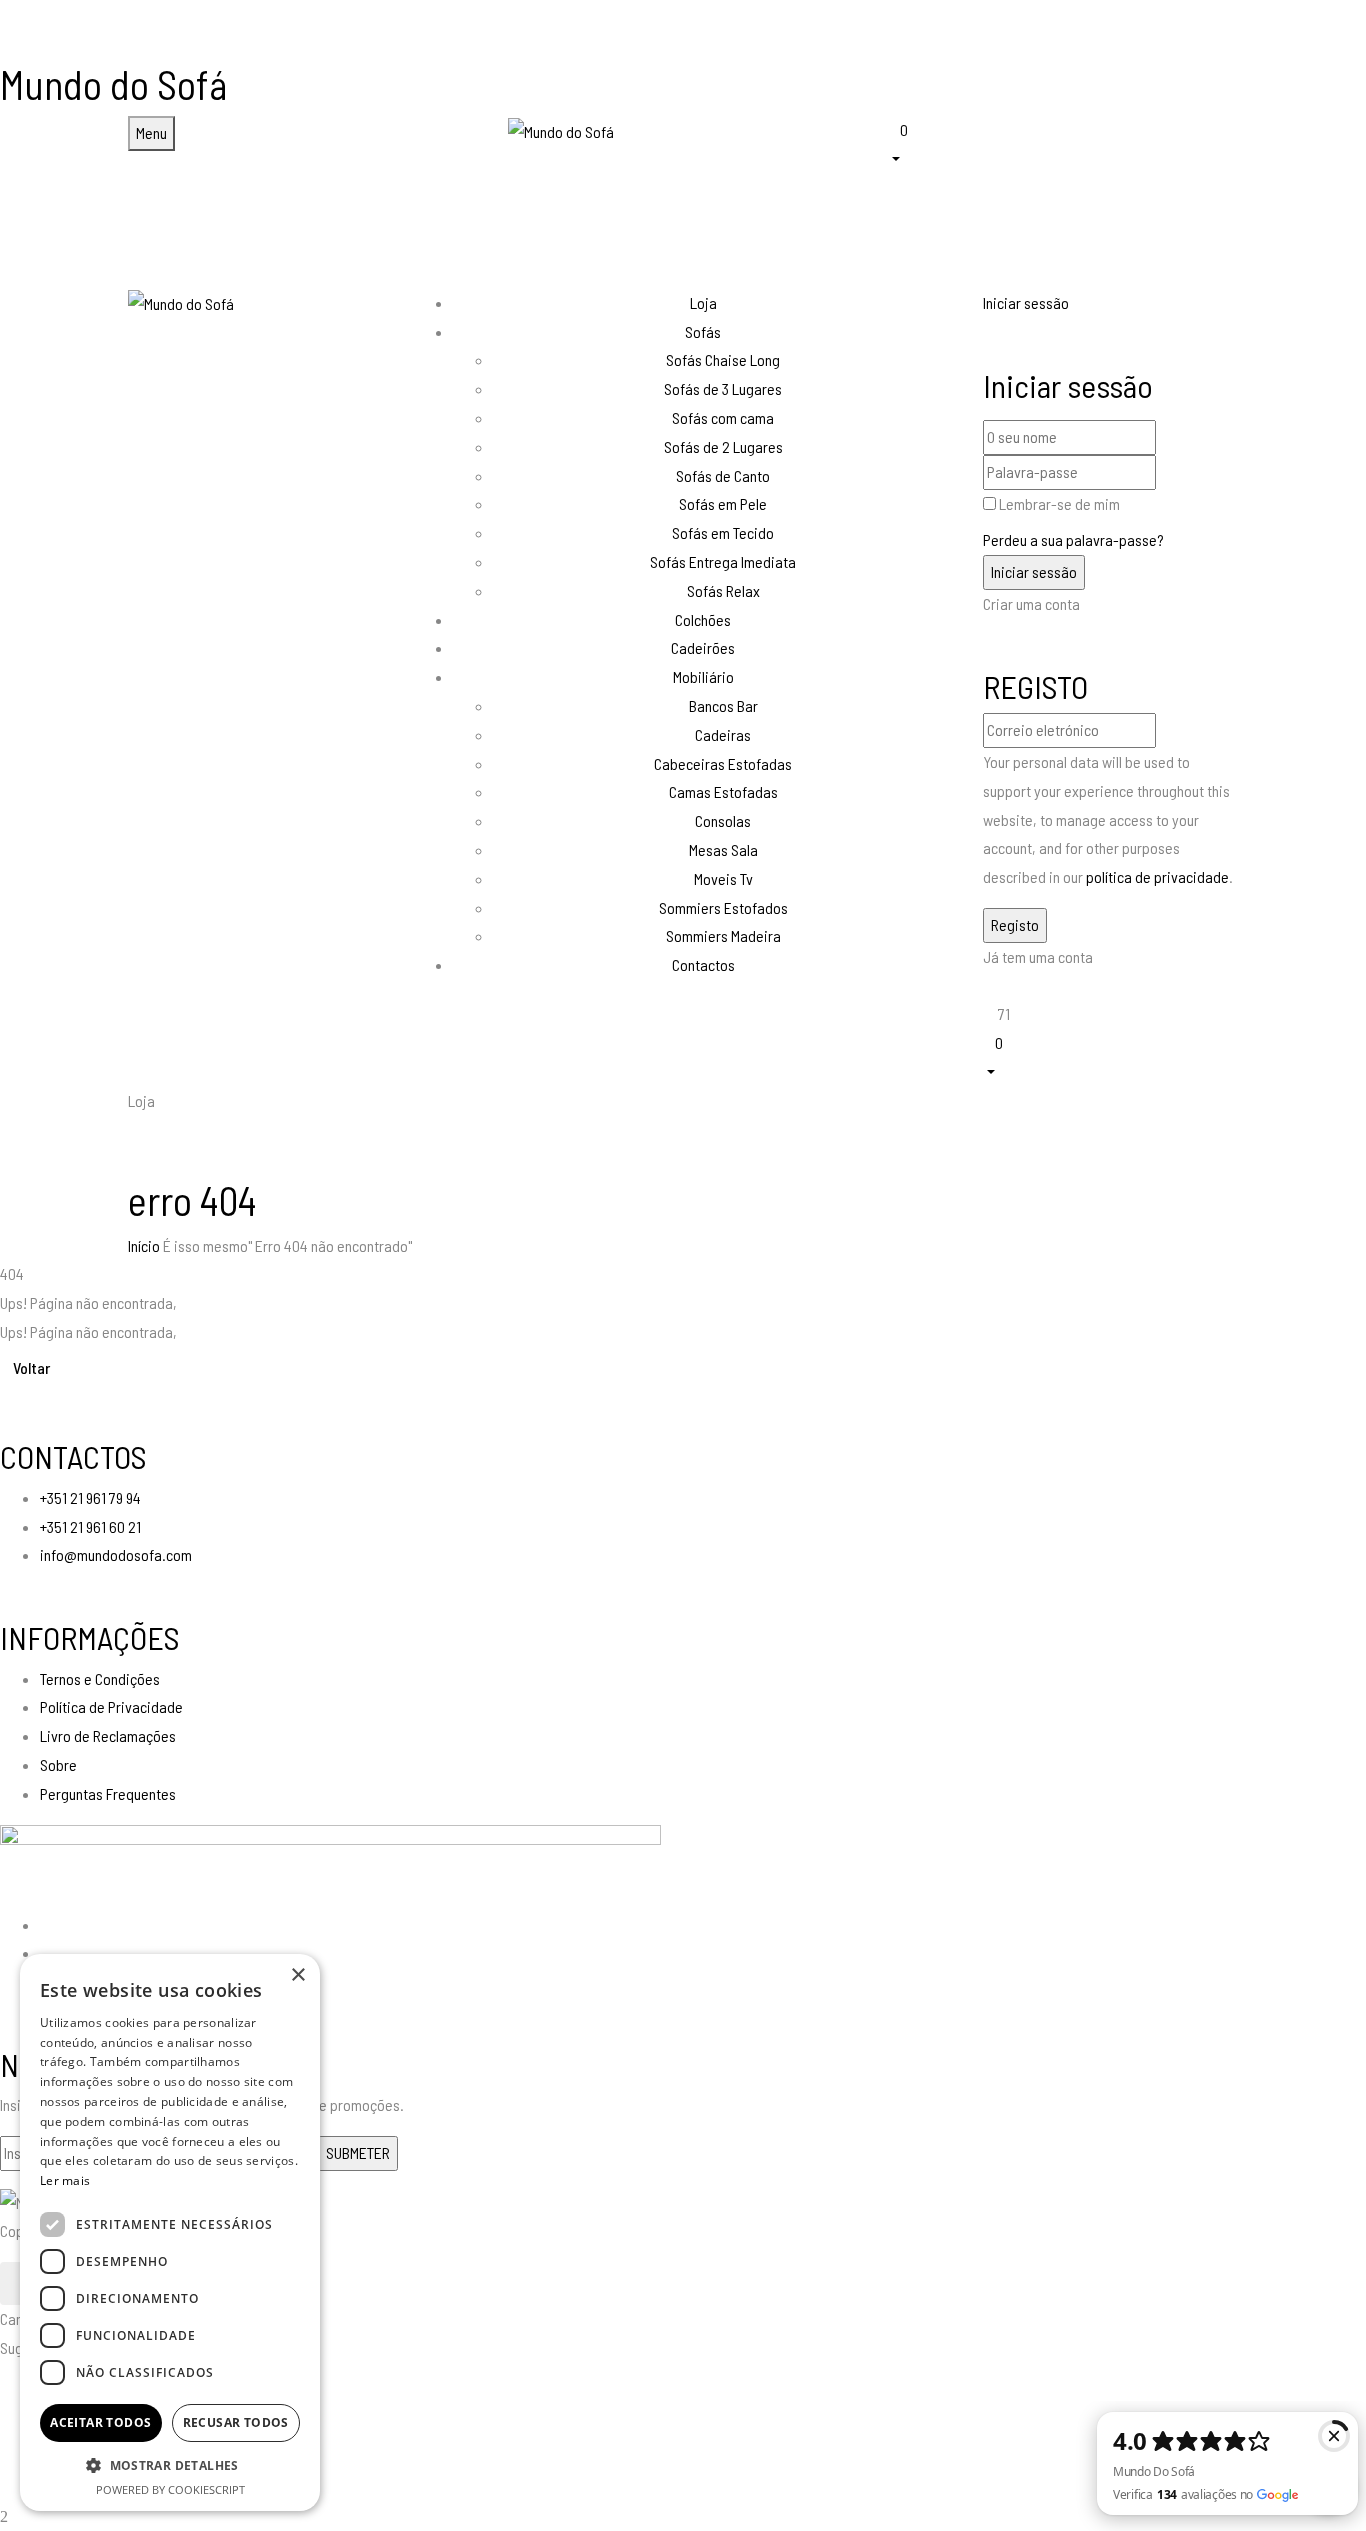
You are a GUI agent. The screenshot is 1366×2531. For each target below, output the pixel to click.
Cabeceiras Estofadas (723, 763)
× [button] (297, 1975)
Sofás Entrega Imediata (723, 561)
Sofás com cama (723, 417)
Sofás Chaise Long (723, 359)
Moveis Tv (723, 878)
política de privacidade (1157, 876)
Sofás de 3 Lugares (723, 388)
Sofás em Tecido (723, 532)
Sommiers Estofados (723, 907)
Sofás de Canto (723, 475)
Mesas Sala (723, 849)
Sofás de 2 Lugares (723, 446)
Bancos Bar (723, 705)
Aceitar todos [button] (100, 2422)
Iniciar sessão (1026, 302)
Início (144, 1245)
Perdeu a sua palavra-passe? (1073, 539)
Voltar (31, 1367)
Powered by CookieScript (170, 2489)
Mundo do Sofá (113, 84)
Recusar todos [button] (236, 2422)
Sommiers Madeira (723, 935)
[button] (1063, 142)
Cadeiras (723, 734)
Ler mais (65, 2180)
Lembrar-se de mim (1059, 503)
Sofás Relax (723, 590)
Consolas (723, 820)
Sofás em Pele (723, 503)
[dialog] (170, 2232)
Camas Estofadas (723, 791)
